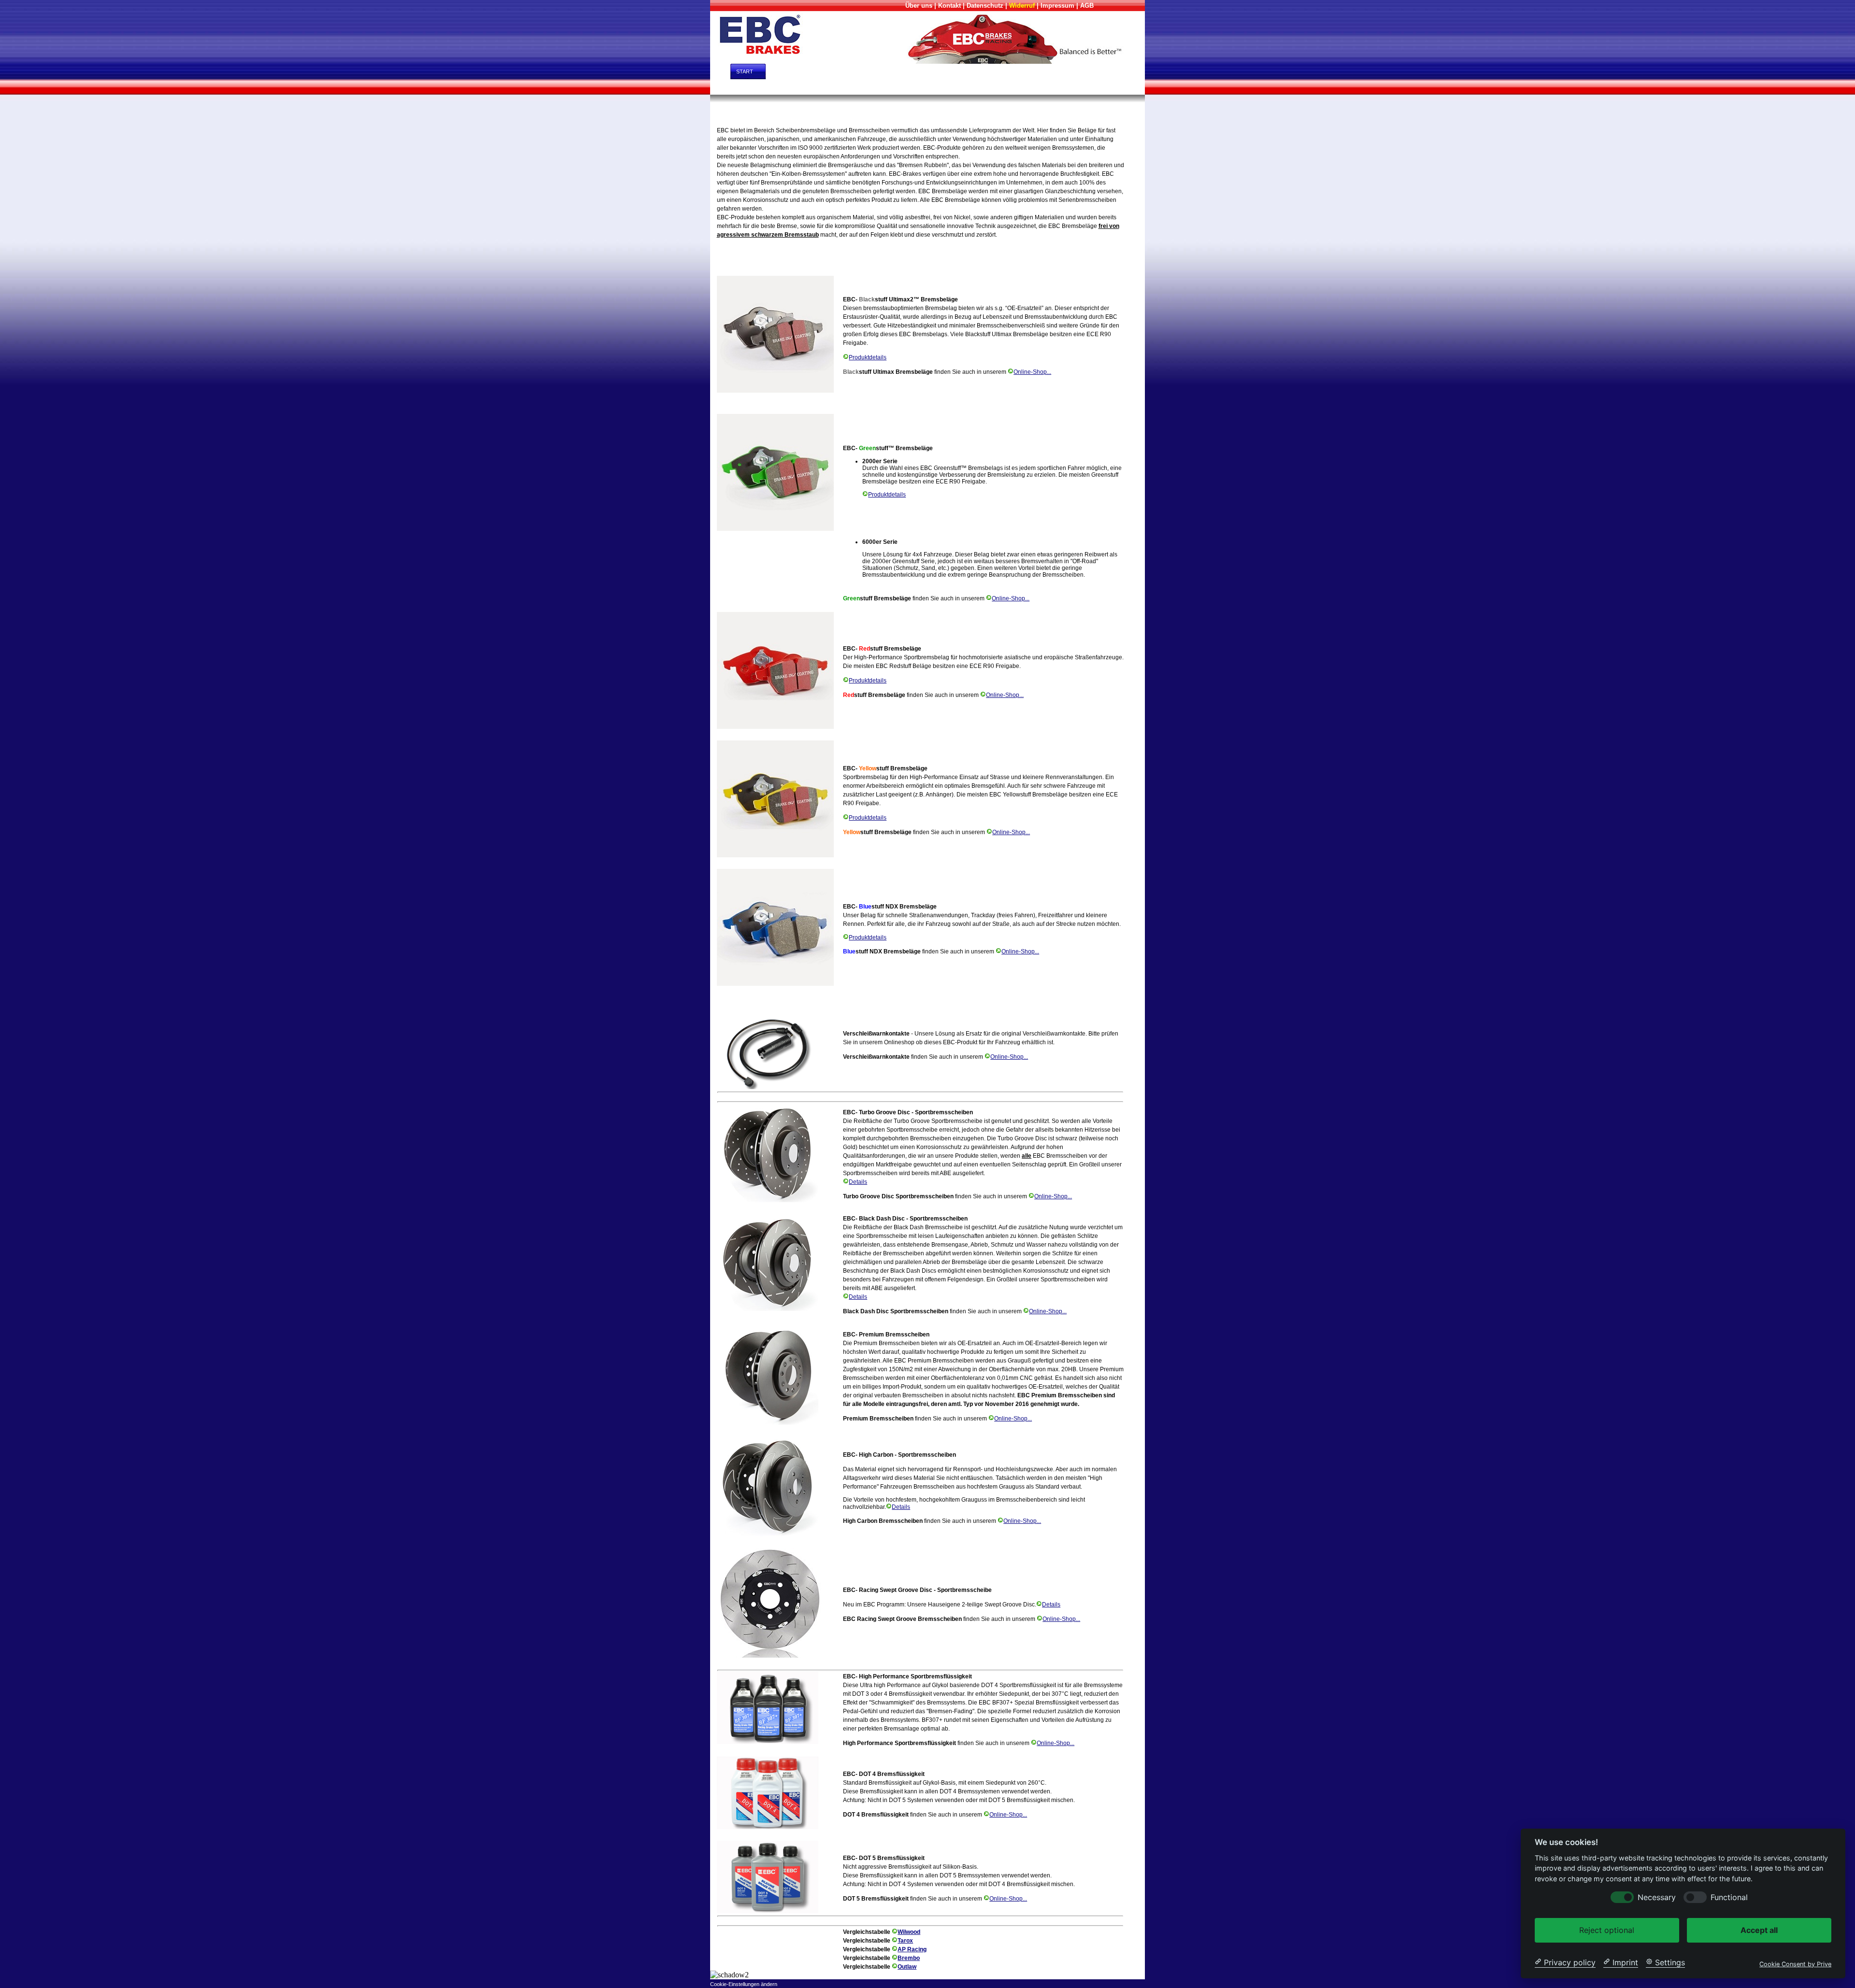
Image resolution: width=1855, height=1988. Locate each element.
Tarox (905, 1941)
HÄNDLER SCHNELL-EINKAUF (889, 71)
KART (924, 87)
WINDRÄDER (1114, 87)
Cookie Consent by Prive (1795, 1964)
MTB (1050, 87)
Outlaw (907, 1967)
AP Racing (912, 1949)
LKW (987, 87)
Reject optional (1607, 1930)
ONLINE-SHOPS (966, 71)
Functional (1729, 1897)
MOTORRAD (864, 87)
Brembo (909, 1958)
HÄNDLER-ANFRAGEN (805, 71)
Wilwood (909, 1932)
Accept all (1759, 1930)
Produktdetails (868, 357)
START (738, 71)
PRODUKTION (1030, 71)
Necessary (1657, 1897)
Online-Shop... (1032, 372)
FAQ (1103, 71)
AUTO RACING (805, 87)
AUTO (742, 87)
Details (858, 1182)
